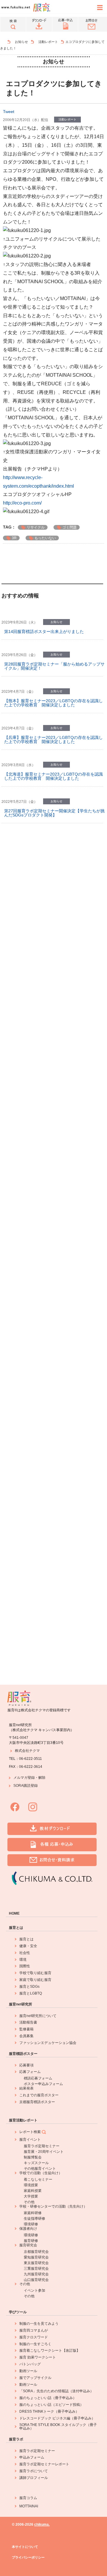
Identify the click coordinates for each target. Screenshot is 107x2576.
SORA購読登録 (26, 1786)
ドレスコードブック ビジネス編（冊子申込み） (57, 2418)
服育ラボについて (34, 2471)
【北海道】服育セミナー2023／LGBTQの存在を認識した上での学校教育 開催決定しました (53, 776)
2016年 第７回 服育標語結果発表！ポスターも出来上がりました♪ (55, 1587)
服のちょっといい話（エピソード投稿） (51, 2405)
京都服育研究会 (36, 2252)
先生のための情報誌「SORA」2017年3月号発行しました (53, 1550)
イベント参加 (34, 2290)
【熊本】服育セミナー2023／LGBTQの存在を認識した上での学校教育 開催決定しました (53, 703)
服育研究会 (28, 2245)
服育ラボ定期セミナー (42, 2146)
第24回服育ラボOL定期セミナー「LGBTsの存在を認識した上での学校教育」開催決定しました (53, 988)
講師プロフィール (34, 2478)
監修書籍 (26, 2029)
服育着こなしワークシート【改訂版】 (50, 2351)
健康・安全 (28, 1946)
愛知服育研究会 (36, 2257)
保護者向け (28, 2229)
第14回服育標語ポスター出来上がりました (44, 631)
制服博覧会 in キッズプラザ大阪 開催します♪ (48, 917)
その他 (29, 2202)
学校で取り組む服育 (35, 1973)
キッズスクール (36, 2163)
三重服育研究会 (36, 2269)
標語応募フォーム (38, 2078)
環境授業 (31, 2185)
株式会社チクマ (27, 1751)
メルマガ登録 (24, 1778)
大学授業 (31, 2196)
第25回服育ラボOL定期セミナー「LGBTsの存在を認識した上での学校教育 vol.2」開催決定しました (53, 951)
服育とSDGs (29, 1987)
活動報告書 (28, 2022)
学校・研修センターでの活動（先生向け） (53, 2206)
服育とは (16, 1928)
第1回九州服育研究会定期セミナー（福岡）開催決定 (53, 1120)
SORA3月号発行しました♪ (29, 848)
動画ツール (28, 2371)
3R (14, 538)
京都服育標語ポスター (37, 2102)
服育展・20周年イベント (44, 2152)
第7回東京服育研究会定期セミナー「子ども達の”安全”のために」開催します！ (55, 1192)
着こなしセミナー (38, 2179)
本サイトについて (25, 2547)
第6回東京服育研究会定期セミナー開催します (47, 1377)
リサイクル (36, 527)
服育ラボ (16, 2439)
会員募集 (26, 2036)
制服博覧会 (33, 2157)
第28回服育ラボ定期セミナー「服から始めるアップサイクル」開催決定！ (54, 666)
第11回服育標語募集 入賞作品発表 (36, 1055)
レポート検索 (30, 2132)
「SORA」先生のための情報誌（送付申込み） (56, 2391)
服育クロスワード (34, 2337)
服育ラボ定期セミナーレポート (44, 2464)
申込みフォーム (32, 2457)
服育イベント (30, 2140)
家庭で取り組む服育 (35, 1980)
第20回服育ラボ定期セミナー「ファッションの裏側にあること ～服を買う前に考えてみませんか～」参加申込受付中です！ (54, 1446)
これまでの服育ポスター (39, 2095)
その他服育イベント (40, 2169)
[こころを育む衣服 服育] (6, 42)
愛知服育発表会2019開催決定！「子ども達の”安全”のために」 (54, 1155)
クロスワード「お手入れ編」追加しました (44, 1088)
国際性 (25, 1966)
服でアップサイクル (35, 2378)
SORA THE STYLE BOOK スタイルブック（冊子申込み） (58, 2427)
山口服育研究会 (36, 2280)
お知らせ (21, 42)
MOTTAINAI (29, 2506)
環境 (23, 1960)
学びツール (18, 2312)
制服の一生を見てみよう (39, 2324)
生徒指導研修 (34, 2219)
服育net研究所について (38, 2016)
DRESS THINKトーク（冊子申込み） (49, 2411)
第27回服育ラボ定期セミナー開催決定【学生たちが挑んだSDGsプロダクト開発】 (54, 813)
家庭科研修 (33, 2213)
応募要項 (26, 2065)
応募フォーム (30, 2072)
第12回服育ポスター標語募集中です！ (40, 1023)
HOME (14, 1913)
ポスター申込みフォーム (43, 2084)
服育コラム (28, 2498)
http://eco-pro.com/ (22, 503)
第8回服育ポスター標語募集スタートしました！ (49, 1516)
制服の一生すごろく (35, 2344)
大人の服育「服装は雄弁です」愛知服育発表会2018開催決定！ (55, 1228)
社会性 (25, 1953)
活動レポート (48, 42)
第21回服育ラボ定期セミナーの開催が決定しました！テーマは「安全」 (54, 1265)
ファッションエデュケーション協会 (48, 2043)
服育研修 (31, 2241)
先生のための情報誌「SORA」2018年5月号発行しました (53, 1302)
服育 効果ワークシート (38, 2357)
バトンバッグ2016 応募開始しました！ (42, 1654)
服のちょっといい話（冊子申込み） (48, 2398)
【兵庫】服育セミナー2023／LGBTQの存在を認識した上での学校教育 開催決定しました (53, 740)
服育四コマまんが (34, 2330)
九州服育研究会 (36, 2274)
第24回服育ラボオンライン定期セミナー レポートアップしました (54, 882)
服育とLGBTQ (31, 1993)
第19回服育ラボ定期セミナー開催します (42, 1622)
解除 (42, 1778)
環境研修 (31, 2224)
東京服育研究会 (36, 2263)
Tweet (9, 112)
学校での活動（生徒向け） (41, 2173)
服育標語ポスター (23, 2054)
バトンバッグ (30, 2364)
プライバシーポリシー (28, 2558)
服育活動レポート (23, 2120)
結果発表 (26, 2088)
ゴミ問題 (70, 527)
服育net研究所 (21, 2004)
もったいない (45, 538)
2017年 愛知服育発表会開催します (38, 1410)
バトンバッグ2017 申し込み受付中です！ (44, 1483)
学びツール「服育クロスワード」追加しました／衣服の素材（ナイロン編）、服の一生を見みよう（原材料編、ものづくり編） (54, 1341)
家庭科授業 (33, 2191)
